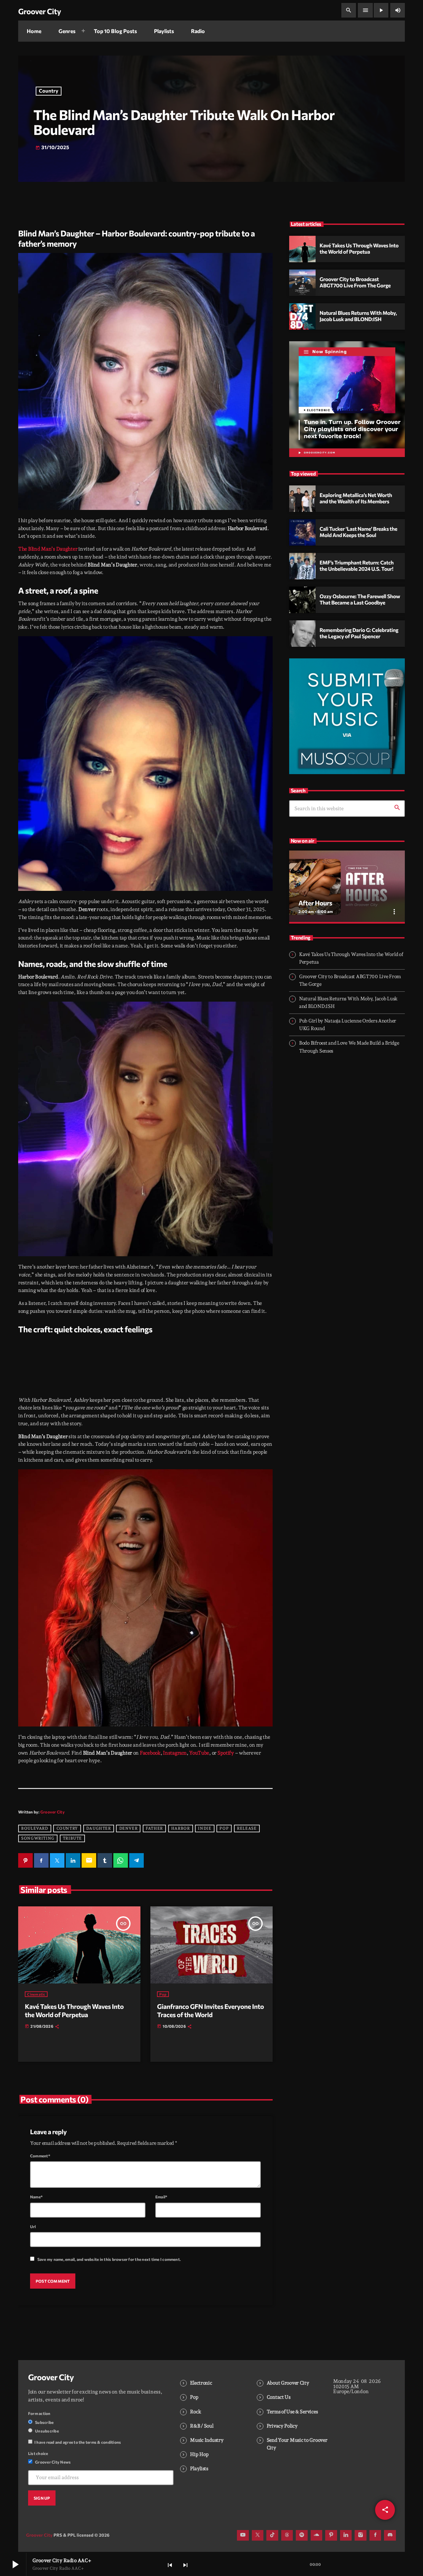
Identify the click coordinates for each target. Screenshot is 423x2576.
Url (33, 2226)
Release (247, 1828)
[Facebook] (375, 2535)
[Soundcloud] (317, 2535)
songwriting (38, 1838)
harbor (181, 1828)
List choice (38, 2453)
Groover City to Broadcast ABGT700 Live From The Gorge (355, 282)
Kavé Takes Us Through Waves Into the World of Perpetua (74, 2011)
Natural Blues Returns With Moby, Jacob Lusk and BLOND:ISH (358, 316)
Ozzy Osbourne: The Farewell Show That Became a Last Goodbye (360, 600)
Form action (39, 2413)
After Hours (315, 903)
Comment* (40, 2156)
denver (129, 1828)
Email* (161, 2197)
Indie (205, 1828)
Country (49, 91)
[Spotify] (302, 2535)
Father (154, 1828)
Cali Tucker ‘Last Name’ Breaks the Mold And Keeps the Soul (358, 532)
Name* (36, 2197)
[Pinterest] (331, 2535)
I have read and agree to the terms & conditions (78, 2442)
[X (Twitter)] (258, 2535)
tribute (72, 1838)
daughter (99, 1828)
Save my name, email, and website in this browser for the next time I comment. (109, 2259)
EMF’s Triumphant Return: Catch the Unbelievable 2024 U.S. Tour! (357, 566)
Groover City (53, 1812)
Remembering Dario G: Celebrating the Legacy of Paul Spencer (359, 633)
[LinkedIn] (346, 2535)
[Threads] (287, 2535)
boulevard (35, 1828)
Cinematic (36, 1994)
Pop (224, 1828)
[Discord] (390, 2535)
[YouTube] (243, 2535)
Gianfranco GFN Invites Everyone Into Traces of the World (210, 2011)
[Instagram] (361, 2535)
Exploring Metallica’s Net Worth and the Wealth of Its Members (356, 498)
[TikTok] (272, 2535)
